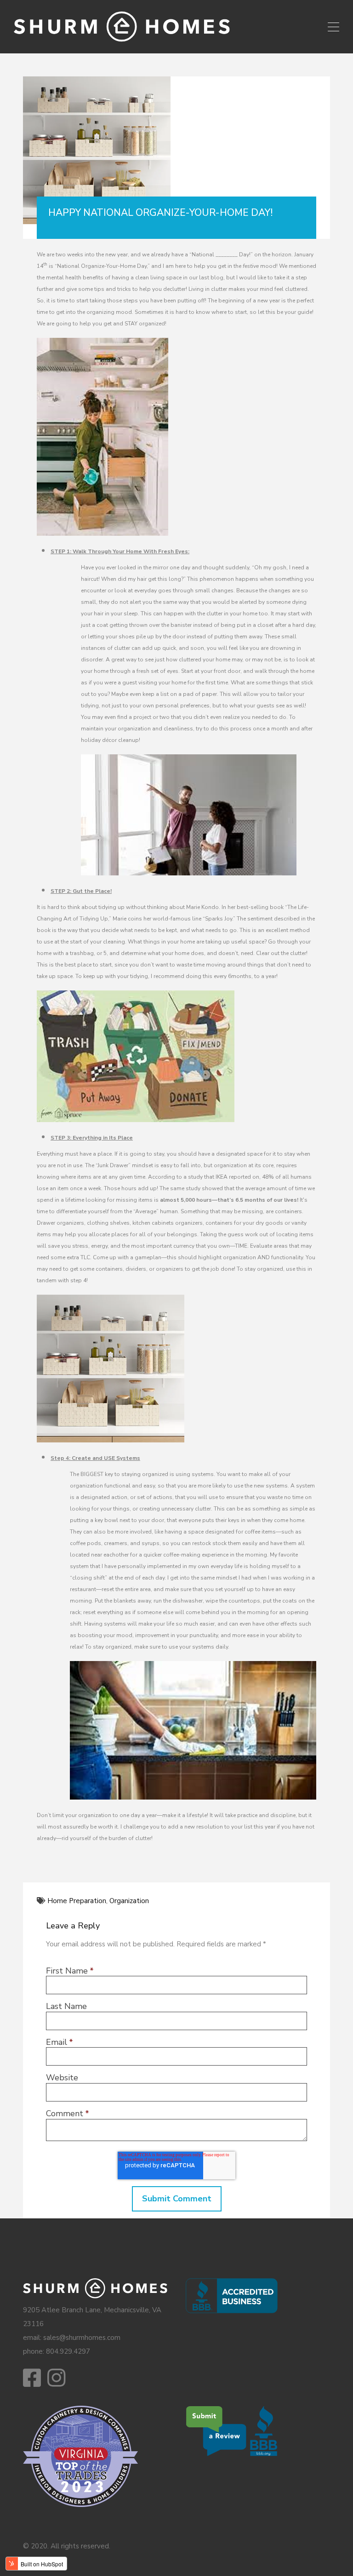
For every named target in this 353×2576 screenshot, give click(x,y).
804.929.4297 (68, 2351)
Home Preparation (77, 1901)
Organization (129, 1901)
